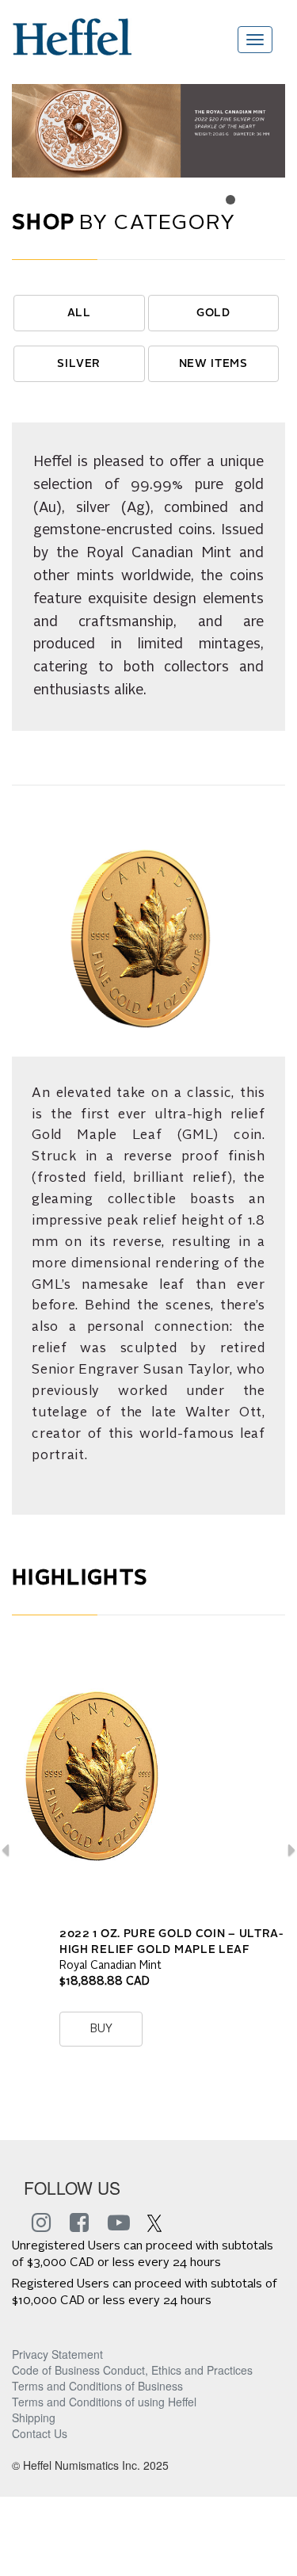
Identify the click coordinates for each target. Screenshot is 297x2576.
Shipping (34, 2417)
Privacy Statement (57, 2354)
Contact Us (40, 2433)
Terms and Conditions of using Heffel (104, 2402)
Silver (79, 364)
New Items (214, 364)
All (80, 313)
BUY (101, 2029)
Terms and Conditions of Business (97, 2386)
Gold (213, 313)
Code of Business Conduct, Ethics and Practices (132, 2370)
